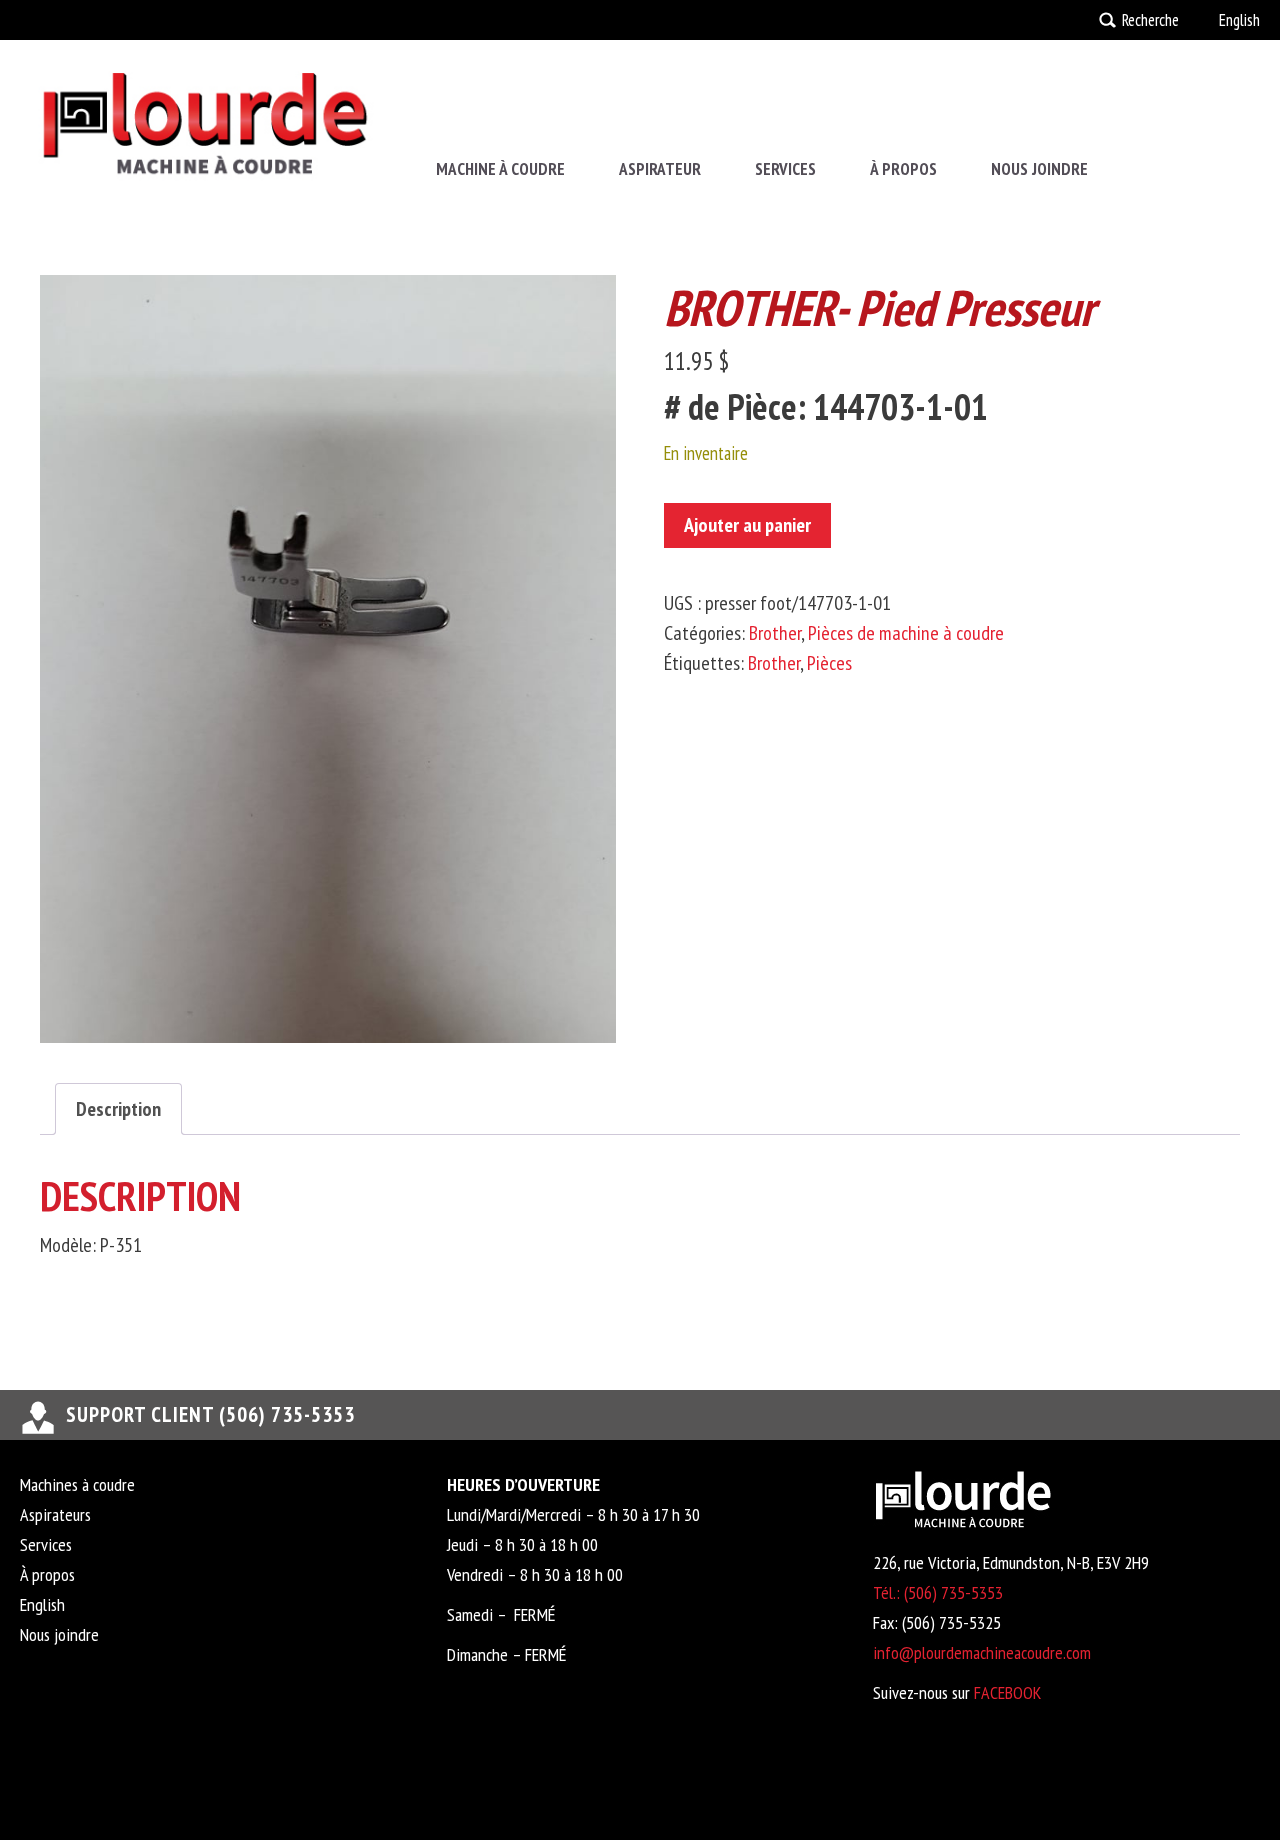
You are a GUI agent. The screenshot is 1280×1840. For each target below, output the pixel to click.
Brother (775, 633)
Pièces (829, 663)
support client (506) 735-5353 (210, 1414)
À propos (903, 169)
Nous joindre (1039, 169)
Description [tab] (118, 1109)
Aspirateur (660, 169)
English (1239, 20)
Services (785, 169)
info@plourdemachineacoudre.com (982, 1652)
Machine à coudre (500, 169)
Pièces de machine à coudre (906, 633)
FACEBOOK (1007, 1692)
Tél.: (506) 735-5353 (938, 1592)
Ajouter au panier (747, 525)
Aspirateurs (55, 1514)
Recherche (1150, 20)
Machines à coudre (77, 1484)
